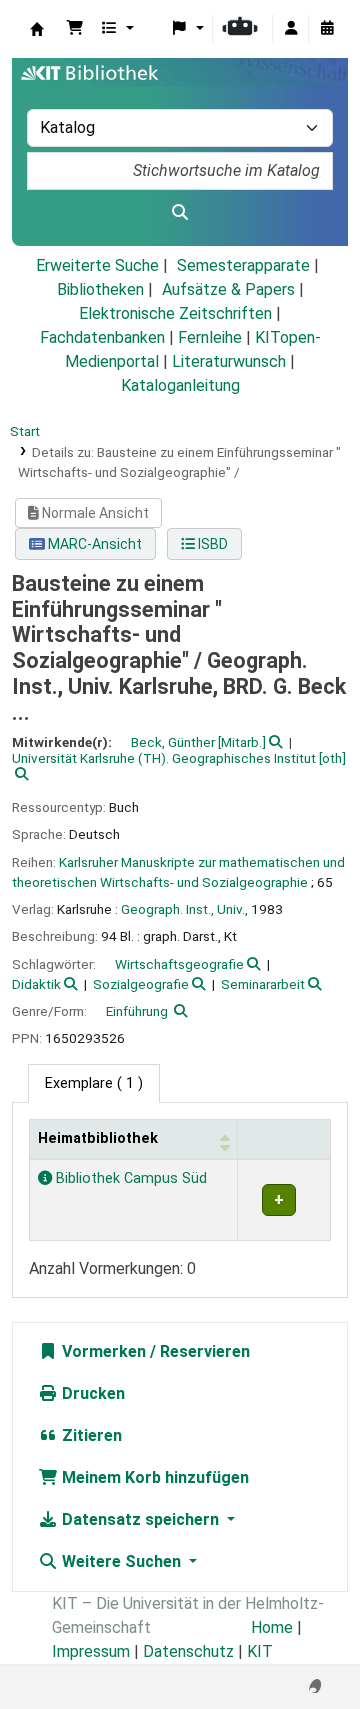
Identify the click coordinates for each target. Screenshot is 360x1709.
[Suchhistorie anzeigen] (327, 29)
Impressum (91, 1651)
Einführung (137, 1011)
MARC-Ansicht (93, 544)
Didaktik (36, 984)
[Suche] (180, 213)
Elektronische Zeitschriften (175, 313)
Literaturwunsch (229, 361)
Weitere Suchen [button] (121, 1561)
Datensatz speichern (140, 1519)
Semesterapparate (243, 265)
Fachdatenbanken (102, 337)
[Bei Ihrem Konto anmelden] (291, 29)
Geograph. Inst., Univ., (184, 909)
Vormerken (102, 1351)
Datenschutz (188, 1651)
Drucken (91, 1393)
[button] (75, 29)
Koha (37, 29)
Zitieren (90, 1435)
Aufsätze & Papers (228, 289)
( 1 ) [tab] (94, 1083)
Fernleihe (210, 337)
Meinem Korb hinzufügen (153, 1477)
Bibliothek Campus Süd (129, 1178)
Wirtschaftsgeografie (179, 964)
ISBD (211, 544)
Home (272, 1627)
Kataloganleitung (180, 385)
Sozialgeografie (141, 984)
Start (25, 431)
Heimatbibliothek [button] (98, 1138)
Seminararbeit (263, 984)
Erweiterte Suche (97, 265)
